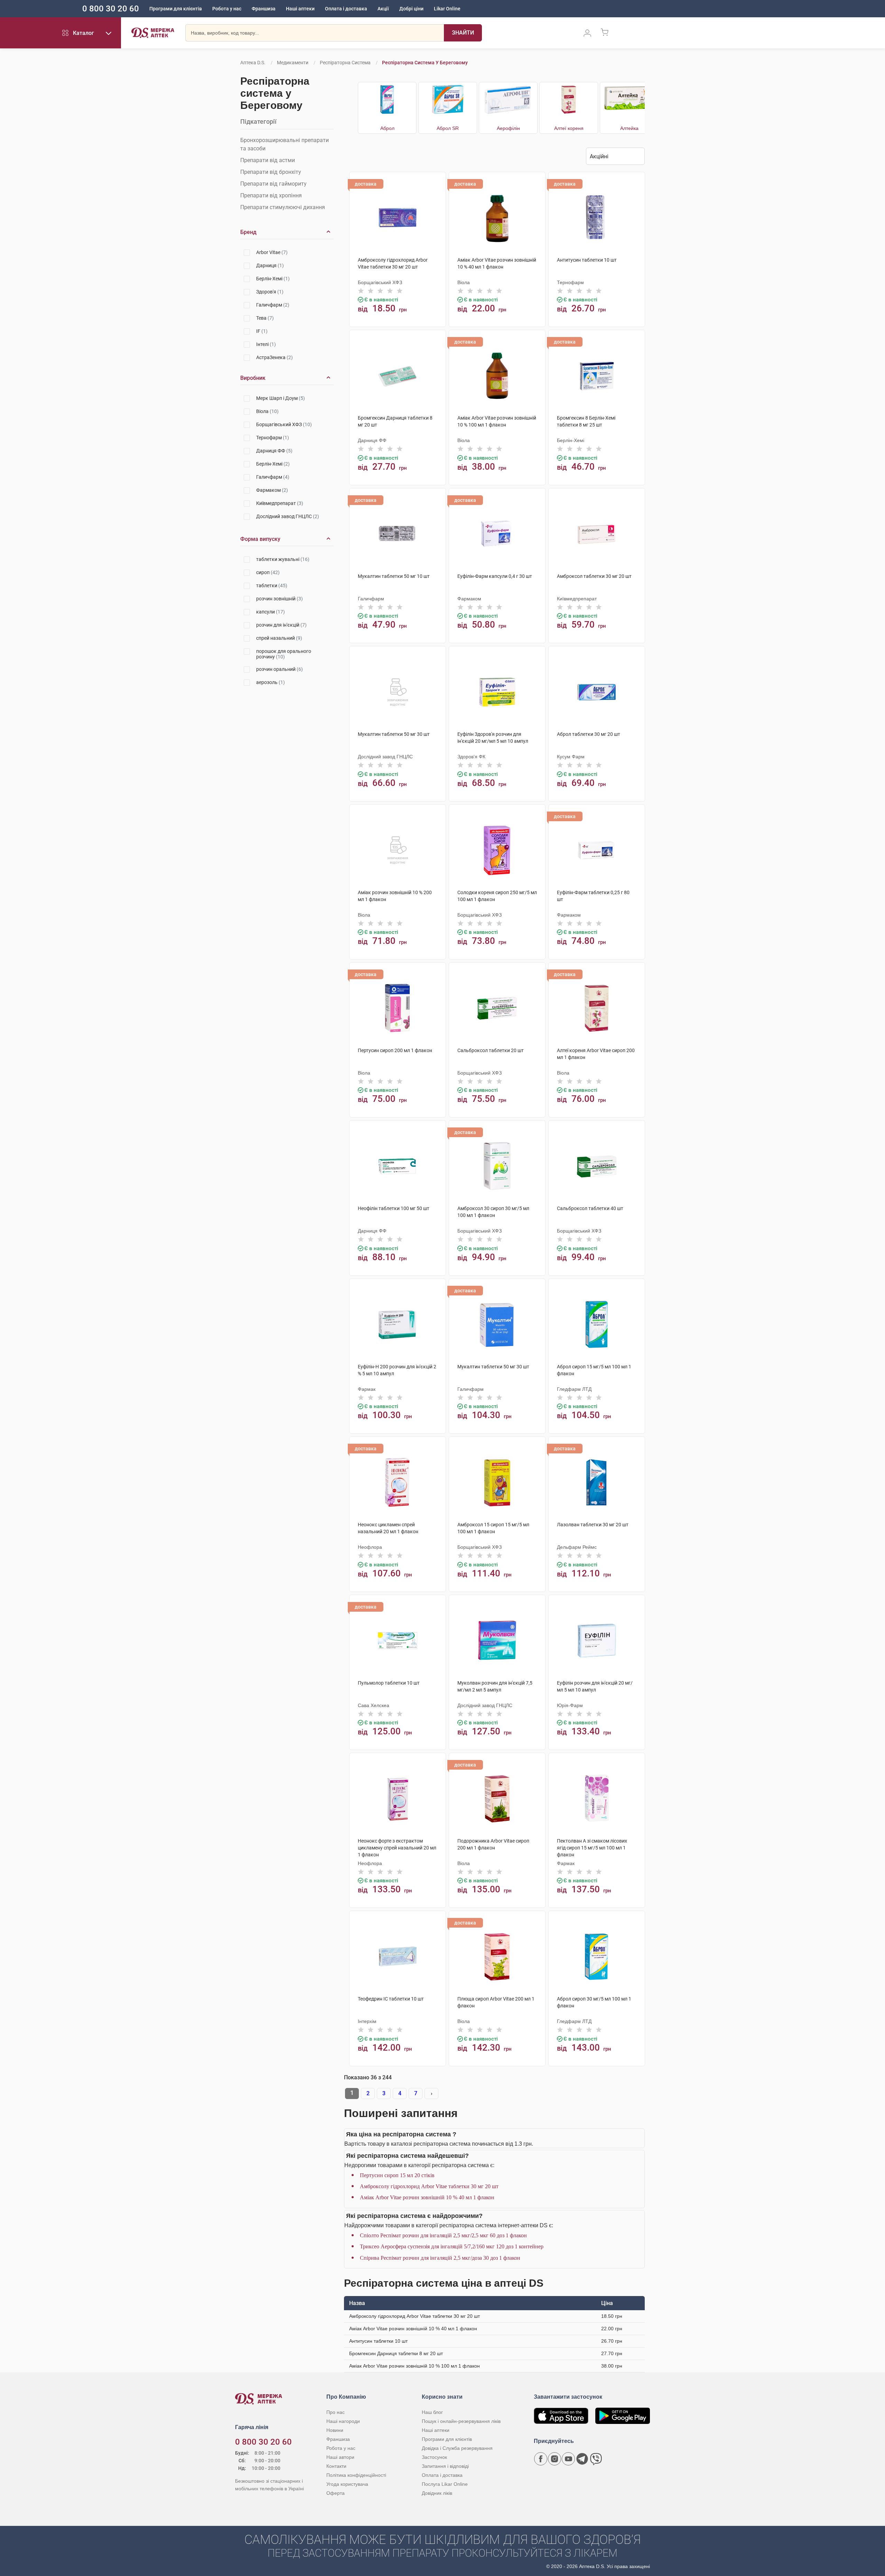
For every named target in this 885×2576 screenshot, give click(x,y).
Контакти (336, 2466)
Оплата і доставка (346, 9)
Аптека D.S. (253, 63)
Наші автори (340, 2457)
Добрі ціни (411, 9)
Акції (383, 9)
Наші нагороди (343, 2421)
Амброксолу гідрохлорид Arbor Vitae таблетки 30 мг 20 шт (429, 2186)
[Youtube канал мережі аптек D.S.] (568, 2459)
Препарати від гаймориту (273, 184)
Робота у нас (227, 9)
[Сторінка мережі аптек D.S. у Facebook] (541, 2459)
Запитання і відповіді (445, 2466)
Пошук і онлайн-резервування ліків (461, 2421)
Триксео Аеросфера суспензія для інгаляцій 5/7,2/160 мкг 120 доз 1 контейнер (452, 2246)
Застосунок (434, 2457)
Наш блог (432, 2412)
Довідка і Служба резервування (457, 2448)
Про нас (336, 2412)
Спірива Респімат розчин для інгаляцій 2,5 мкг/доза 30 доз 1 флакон (440, 2258)
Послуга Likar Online (445, 2484)
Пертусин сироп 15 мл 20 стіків (397, 2175)
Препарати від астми (268, 160)
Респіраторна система (345, 63)
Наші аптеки (300, 9)
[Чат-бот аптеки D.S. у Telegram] (582, 2459)
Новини (335, 2430)
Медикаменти (293, 63)
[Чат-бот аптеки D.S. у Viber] (596, 2459)
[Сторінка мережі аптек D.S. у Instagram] (555, 2459)
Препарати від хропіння (271, 195)
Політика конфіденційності (356, 2475)
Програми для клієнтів (176, 9)
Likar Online (447, 9)
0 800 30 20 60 (111, 9)
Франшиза (264, 9)
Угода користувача (347, 2484)
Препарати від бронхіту (271, 172)
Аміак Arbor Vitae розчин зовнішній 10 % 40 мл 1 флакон (427, 2197)
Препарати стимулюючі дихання (283, 207)
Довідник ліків (437, 2493)
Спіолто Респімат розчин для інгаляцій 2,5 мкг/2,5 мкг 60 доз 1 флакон (443, 2235)
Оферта (336, 2493)
